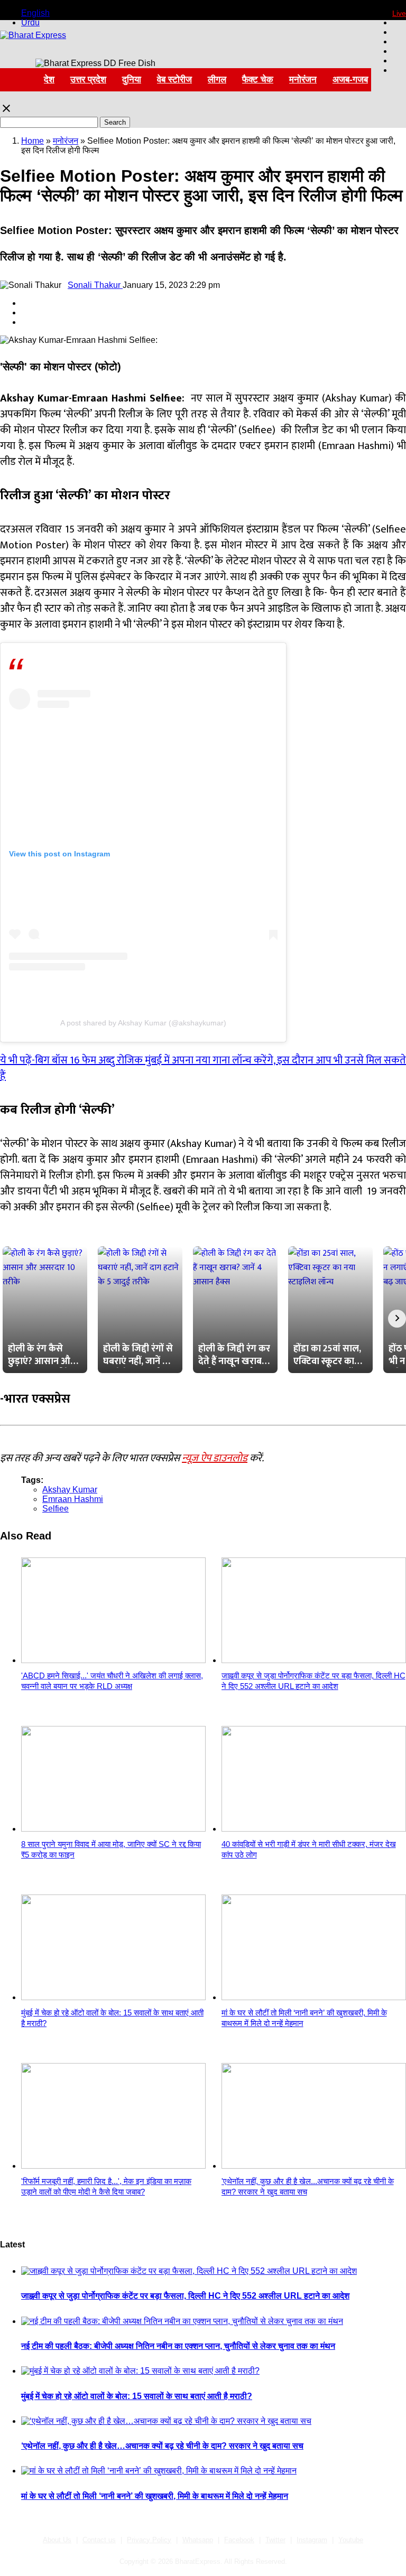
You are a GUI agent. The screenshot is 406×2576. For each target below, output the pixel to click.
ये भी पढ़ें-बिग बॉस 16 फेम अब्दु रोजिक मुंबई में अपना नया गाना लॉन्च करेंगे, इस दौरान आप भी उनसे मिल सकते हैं (203, 1068)
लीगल (217, 80)
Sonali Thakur (95, 285)
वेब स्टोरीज (174, 80)
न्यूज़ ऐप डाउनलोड (215, 1458)
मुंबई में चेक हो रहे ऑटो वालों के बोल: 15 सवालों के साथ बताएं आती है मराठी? (137, 2396)
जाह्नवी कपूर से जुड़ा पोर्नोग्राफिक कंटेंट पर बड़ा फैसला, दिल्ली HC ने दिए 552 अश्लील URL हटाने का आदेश (185, 2296)
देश (49, 80)
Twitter (275, 2540)
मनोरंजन (303, 80)
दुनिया (132, 80)
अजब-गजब (350, 80)
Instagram (312, 2540)
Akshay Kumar (70, 1490)
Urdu (30, 22)
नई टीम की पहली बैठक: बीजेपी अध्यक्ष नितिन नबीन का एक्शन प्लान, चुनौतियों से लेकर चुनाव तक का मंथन (178, 2346)
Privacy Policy (149, 2540)
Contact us (99, 2540)
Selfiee (56, 1509)
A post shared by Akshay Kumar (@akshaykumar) (143, 1023)
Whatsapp (198, 2540)
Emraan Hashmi (73, 1499)
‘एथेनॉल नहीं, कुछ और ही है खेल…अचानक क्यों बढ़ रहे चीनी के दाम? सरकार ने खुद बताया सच (162, 2446)
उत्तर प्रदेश (88, 80)
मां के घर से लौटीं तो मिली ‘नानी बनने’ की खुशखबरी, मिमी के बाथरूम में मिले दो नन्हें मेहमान (155, 2496)
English (35, 13)
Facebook (239, 2540)
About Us (57, 2540)
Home (33, 141)
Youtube (351, 2540)
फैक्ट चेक (258, 80)
